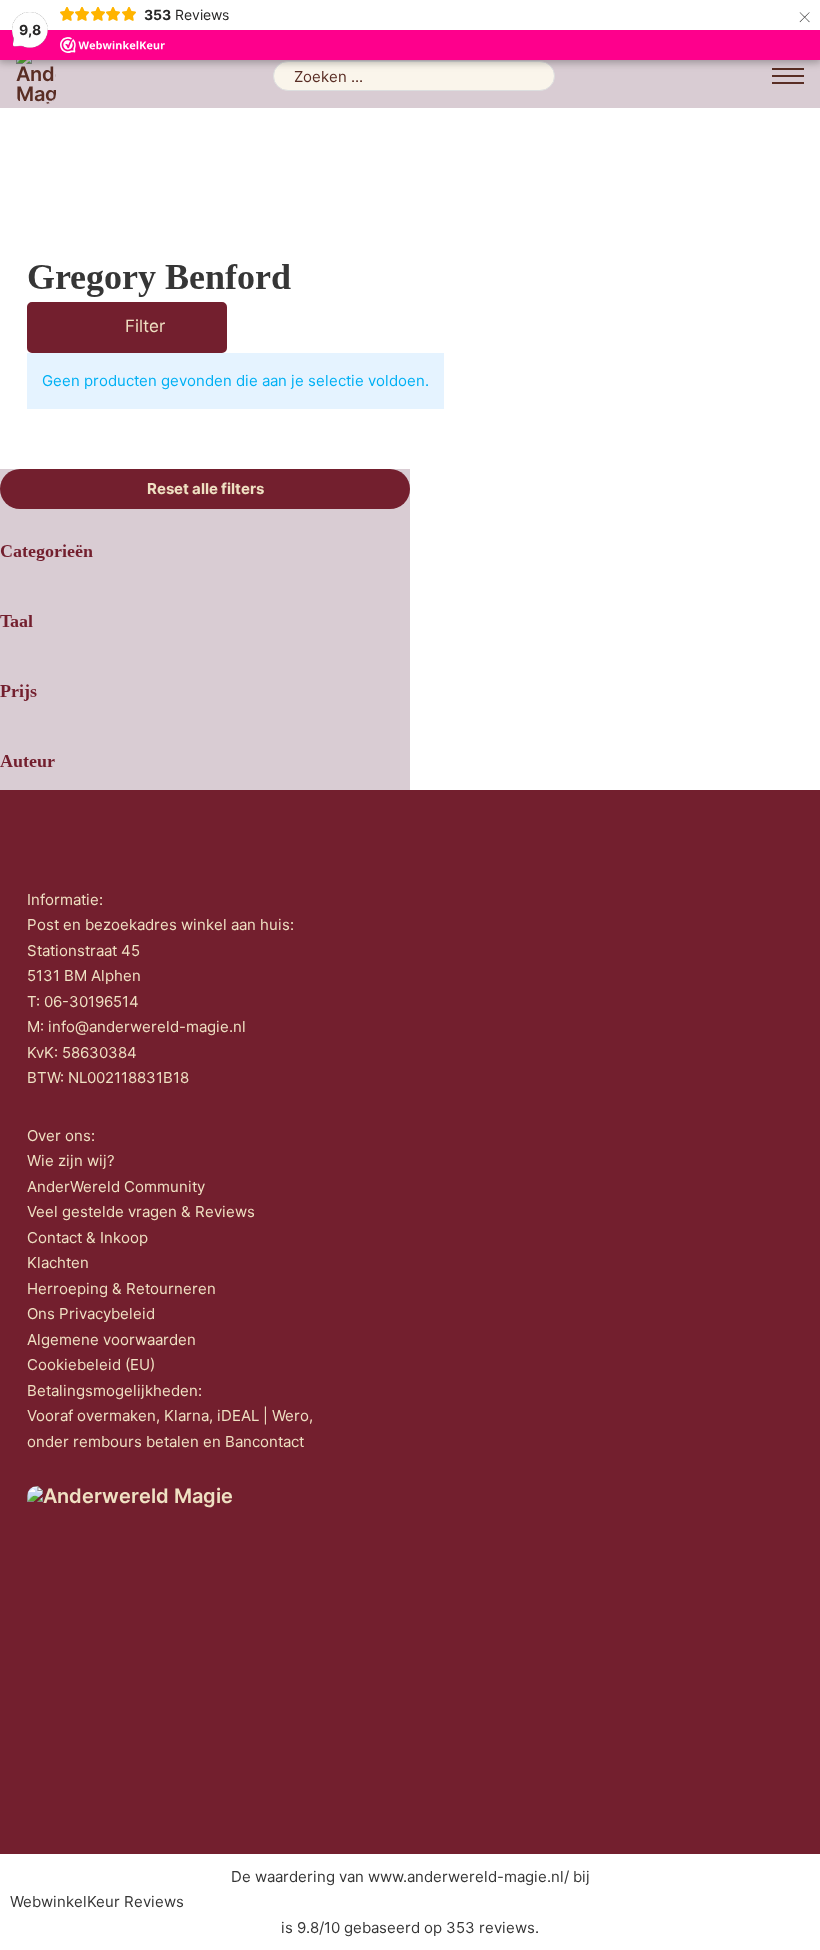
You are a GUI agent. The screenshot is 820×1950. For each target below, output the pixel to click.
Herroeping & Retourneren (121, 1288)
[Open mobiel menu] (788, 76)
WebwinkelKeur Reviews (97, 1901)
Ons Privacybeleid (91, 1313)
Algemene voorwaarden (111, 1339)
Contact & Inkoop (87, 1237)
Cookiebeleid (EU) (91, 1364)
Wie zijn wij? (71, 1160)
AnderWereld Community (116, 1186)
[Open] (98, 327)
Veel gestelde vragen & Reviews (141, 1211)
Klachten (58, 1262)
